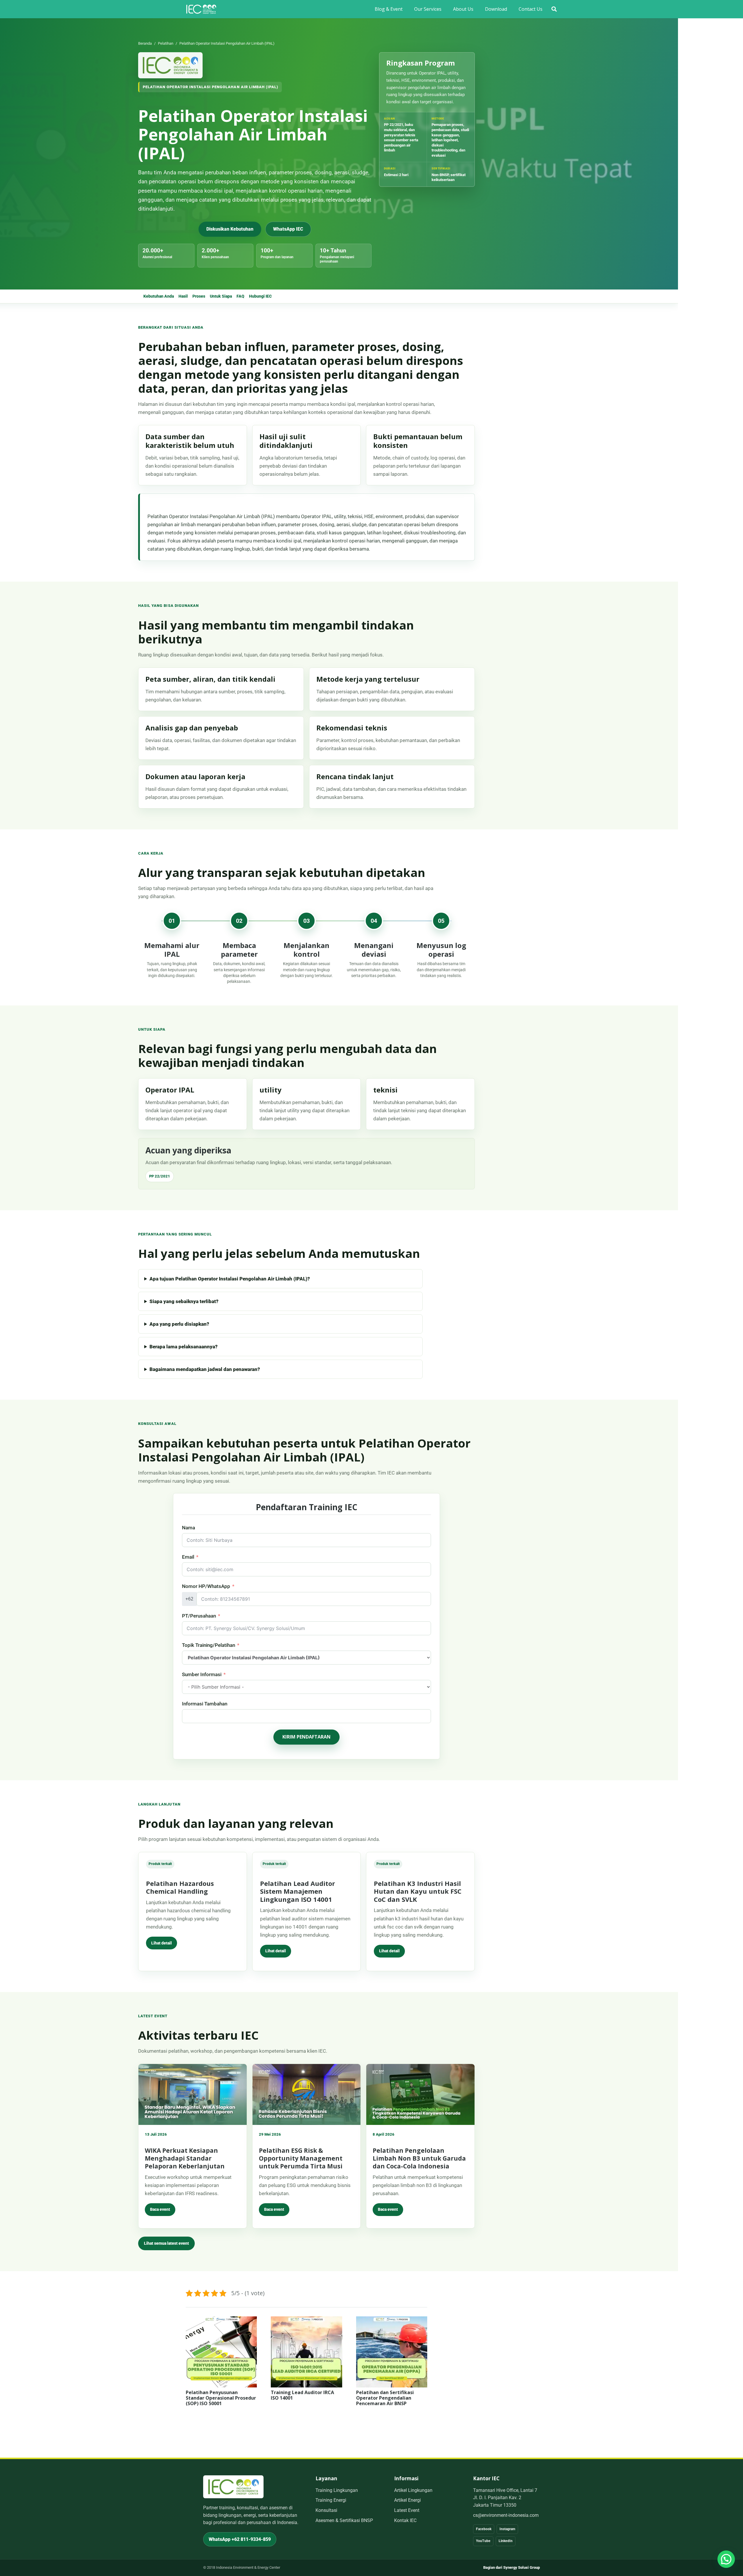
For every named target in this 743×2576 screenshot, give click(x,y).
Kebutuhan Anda (159, 296)
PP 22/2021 (160, 1176)
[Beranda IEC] (170, 65)
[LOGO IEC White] (201, 9)
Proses (199, 296)
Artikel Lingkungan (413, 2490)
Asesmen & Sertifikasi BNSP (344, 2520)
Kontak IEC (405, 2520)
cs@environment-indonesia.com (506, 2515)
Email (188, 1557)
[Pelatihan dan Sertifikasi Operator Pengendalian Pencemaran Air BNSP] (392, 2320)
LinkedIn (506, 2541)
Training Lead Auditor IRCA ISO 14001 (302, 2395)
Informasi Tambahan (205, 1704)
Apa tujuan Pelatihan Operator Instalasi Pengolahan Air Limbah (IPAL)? (230, 1279)
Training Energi (331, 2500)
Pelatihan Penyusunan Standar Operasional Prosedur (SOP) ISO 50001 (221, 2398)
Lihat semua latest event (166, 2243)
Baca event (160, 2209)
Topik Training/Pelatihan (209, 1645)
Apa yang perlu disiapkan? (179, 1324)
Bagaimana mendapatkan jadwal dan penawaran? (205, 1369)
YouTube (483, 2541)
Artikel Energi (407, 2500)
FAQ (240, 296)
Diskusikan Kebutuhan (230, 229)
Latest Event (407, 2510)
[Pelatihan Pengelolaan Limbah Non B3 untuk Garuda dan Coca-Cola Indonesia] (420, 2094)
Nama (189, 1528)
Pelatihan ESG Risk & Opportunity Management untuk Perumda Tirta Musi (301, 2158)
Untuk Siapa (221, 296)
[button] (554, 9)
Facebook (484, 2529)
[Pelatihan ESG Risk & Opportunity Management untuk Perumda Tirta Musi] (307, 2094)
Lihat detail (162, 1943)
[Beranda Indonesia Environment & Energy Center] (233, 2487)
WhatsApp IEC (288, 229)
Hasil (183, 296)
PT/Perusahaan (199, 1616)
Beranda (145, 43)
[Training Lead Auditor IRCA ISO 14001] (306, 2320)
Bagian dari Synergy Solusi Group (512, 2567)
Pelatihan (166, 43)
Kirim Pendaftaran (306, 1737)
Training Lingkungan (337, 2490)
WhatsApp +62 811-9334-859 (240, 2539)
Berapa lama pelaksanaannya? (184, 1347)
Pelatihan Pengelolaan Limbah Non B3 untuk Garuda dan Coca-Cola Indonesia (419, 2158)
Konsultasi (326, 2510)
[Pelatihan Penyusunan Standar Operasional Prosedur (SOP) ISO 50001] (221, 2320)
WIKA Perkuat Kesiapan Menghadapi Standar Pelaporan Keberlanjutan (185, 2158)
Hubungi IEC (260, 296)
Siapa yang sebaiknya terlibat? (184, 1301)
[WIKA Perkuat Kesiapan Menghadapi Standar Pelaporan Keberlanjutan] (193, 2094)
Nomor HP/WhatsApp (206, 1586)
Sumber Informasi (202, 1674)
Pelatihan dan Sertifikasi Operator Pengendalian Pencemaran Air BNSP (385, 2398)
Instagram (507, 2529)
